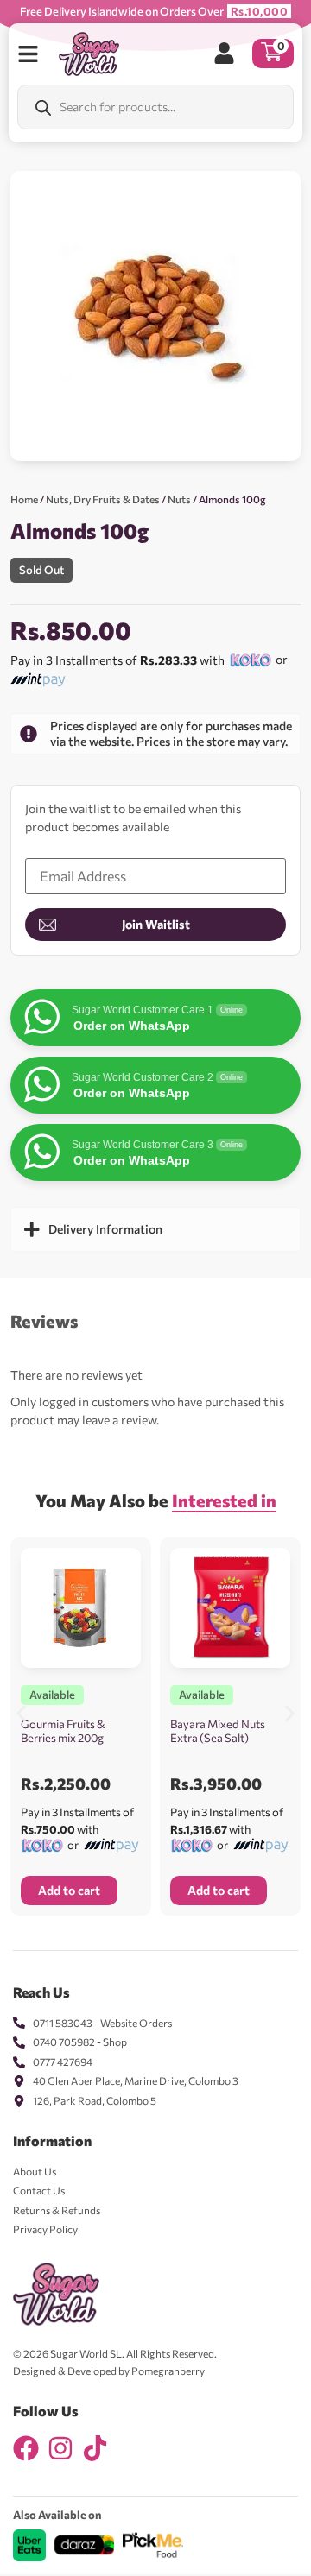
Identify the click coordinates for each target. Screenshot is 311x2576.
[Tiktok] (95, 2448)
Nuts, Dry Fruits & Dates (103, 499)
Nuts (179, 499)
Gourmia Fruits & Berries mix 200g (63, 1731)
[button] (21, 1713)
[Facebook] (26, 2448)
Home (24, 499)
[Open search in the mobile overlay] (155, 107)
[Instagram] (60, 2448)
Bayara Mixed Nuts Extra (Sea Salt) (218, 1731)
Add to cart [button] (69, 1890)
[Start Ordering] (28, 54)
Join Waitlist (156, 924)
